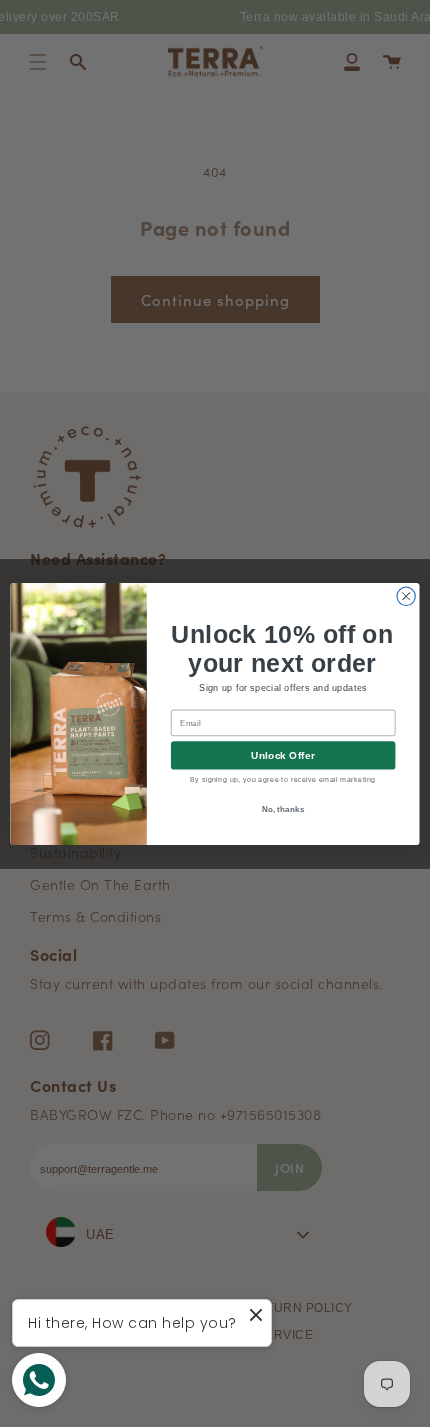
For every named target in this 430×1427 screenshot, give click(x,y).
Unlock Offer (282, 755)
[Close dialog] (406, 596)
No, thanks (283, 807)
